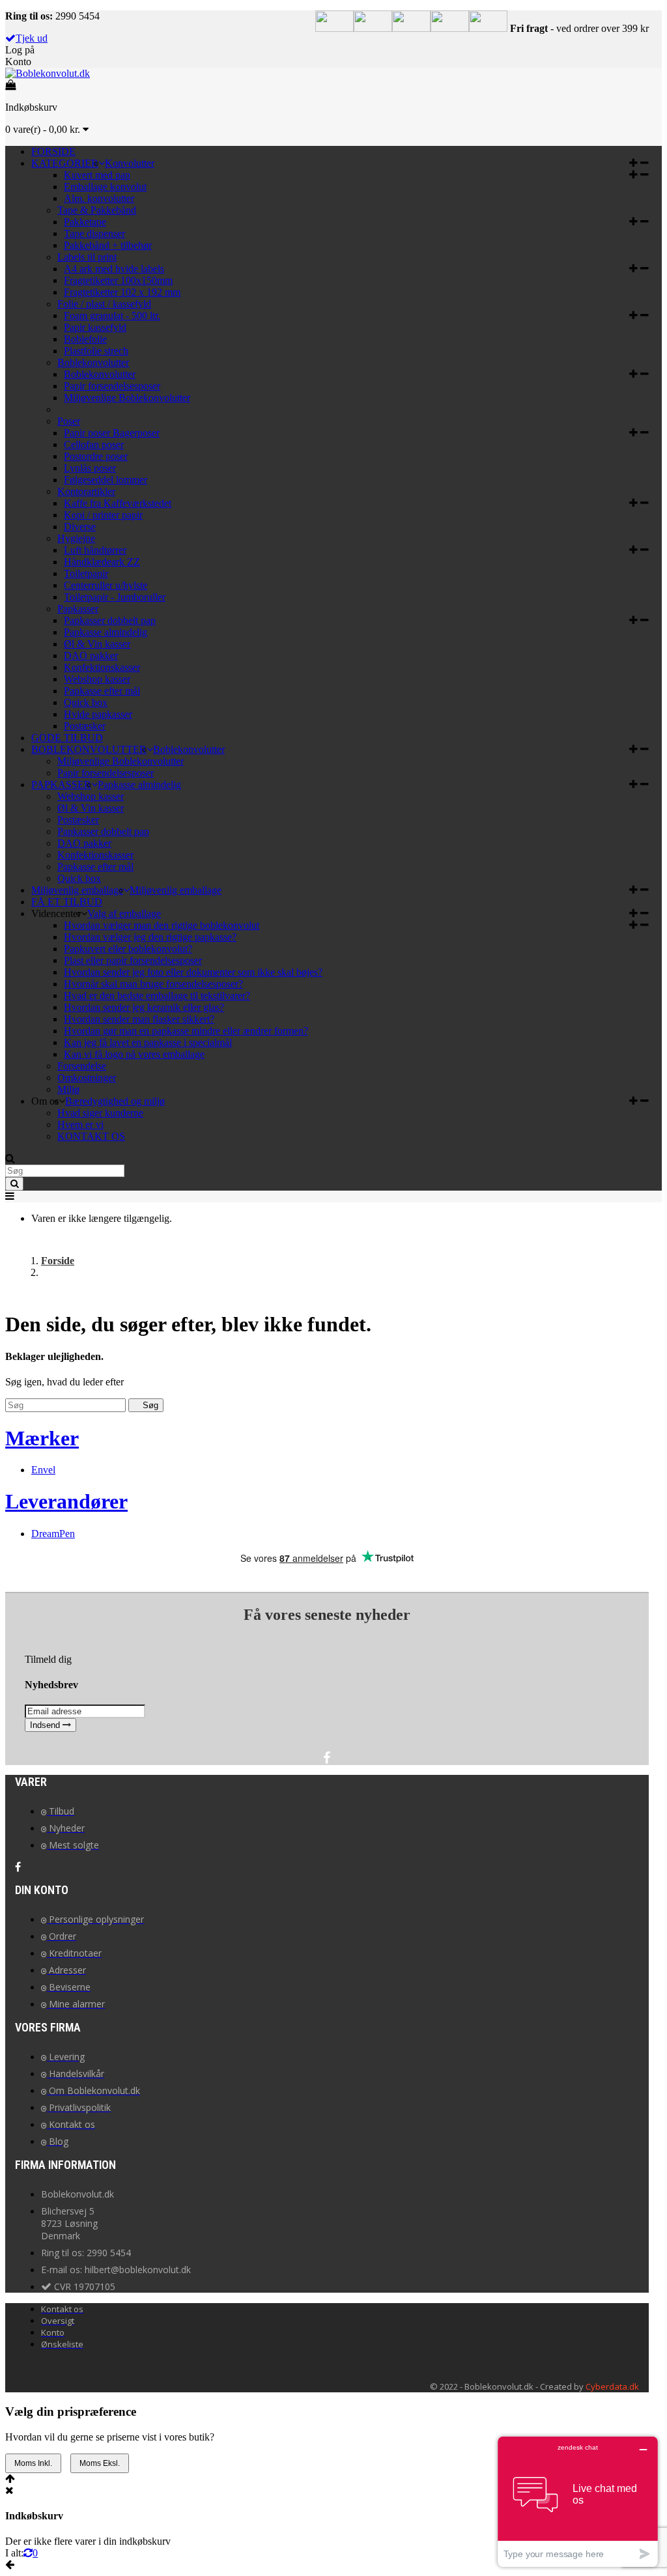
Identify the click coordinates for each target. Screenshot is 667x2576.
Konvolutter (130, 163)
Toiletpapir (86, 573)
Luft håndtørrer (95, 550)
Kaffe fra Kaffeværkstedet (118, 503)
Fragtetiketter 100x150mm (118, 280)
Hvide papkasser (98, 714)
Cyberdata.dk (612, 2386)
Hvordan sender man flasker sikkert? (139, 1019)
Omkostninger (87, 1078)
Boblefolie (85, 339)
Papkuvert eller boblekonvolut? (128, 949)
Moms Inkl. (33, 2463)
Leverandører (66, 1501)
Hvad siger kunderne (100, 1113)
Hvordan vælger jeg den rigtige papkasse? (150, 937)
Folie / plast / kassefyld (104, 304)
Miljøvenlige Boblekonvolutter (127, 398)
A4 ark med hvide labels (114, 269)
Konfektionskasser (102, 667)
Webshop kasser (97, 679)
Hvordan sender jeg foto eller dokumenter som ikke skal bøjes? (193, 972)
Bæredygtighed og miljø (115, 1101)
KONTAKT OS (91, 1136)
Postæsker (85, 726)
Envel (43, 1470)
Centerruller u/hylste (106, 585)
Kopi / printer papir (103, 515)
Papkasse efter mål (102, 691)
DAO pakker (91, 656)
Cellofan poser (94, 445)
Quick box (86, 702)
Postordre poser (96, 456)
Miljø (68, 1089)
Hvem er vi (80, 1125)
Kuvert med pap (97, 175)
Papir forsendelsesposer (112, 386)
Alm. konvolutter (99, 198)
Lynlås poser (90, 468)
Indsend (46, 1725)
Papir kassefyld (95, 327)
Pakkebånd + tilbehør (108, 245)
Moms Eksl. (100, 2463)
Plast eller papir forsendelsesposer (133, 960)
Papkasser (78, 609)
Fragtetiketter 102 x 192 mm (122, 292)
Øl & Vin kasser (97, 644)
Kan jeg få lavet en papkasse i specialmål (148, 1042)
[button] (639, 163)
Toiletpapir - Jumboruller (115, 597)
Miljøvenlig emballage (176, 890)
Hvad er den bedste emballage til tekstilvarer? (157, 996)
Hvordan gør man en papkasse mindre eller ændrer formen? (186, 1031)
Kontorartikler (86, 491)
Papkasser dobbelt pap (110, 620)
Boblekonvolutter (93, 362)
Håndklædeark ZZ (102, 562)
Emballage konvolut (105, 187)
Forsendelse (82, 1066)
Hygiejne (76, 538)
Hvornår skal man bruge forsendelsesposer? (153, 984)
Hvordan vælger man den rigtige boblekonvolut (162, 925)
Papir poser (112, 433)
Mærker (42, 1438)
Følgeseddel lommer (106, 480)
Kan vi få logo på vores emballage (134, 1054)
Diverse (80, 527)
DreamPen (53, 1534)
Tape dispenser (94, 234)
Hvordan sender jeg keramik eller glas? (144, 1007)
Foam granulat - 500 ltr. (112, 316)
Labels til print (87, 257)
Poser (69, 421)
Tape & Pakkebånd (97, 210)
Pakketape (85, 222)
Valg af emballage (124, 913)
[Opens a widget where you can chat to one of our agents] (578, 2501)
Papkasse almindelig (106, 632)
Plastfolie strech (96, 351)
